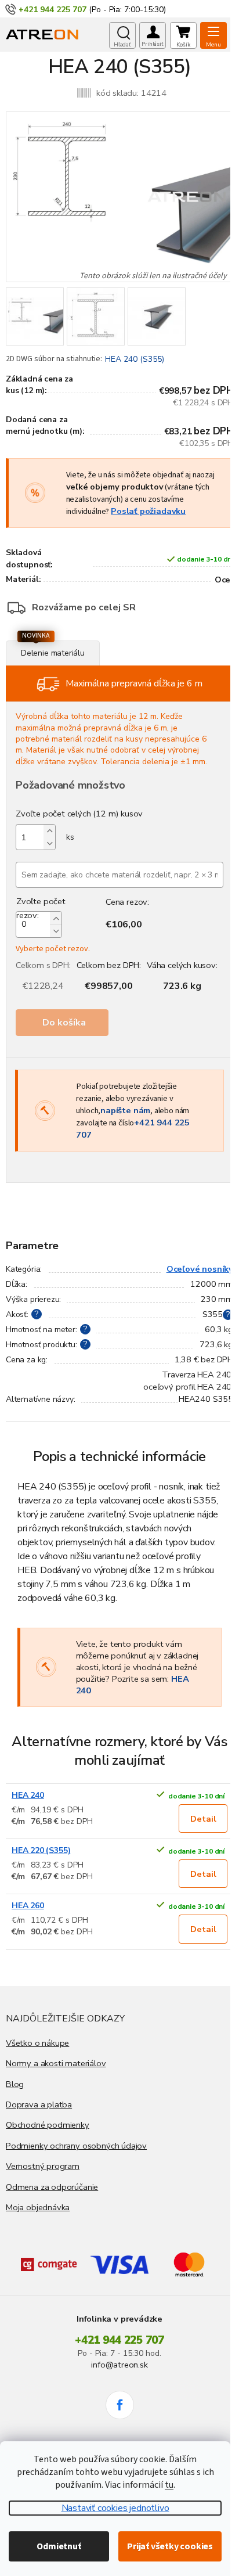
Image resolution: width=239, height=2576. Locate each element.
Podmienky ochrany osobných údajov (76, 2146)
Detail (203, 1819)
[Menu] (213, 35)
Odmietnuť (59, 2546)
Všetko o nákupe (37, 2043)
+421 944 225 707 (119, 2340)
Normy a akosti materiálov (56, 2063)
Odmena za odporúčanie (52, 2187)
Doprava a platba (39, 2104)
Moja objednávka (38, 2207)
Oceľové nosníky (200, 1269)
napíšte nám (125, 1110)
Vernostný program (43, 2166)
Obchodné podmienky (48, 2125)
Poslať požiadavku (148, 511)
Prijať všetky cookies (170, 2546)
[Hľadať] (122, 35)
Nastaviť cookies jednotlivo (115, 2508)
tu (169, 2485)
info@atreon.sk (119, 2365)
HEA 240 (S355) (135, 359)
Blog (15, 2084)
